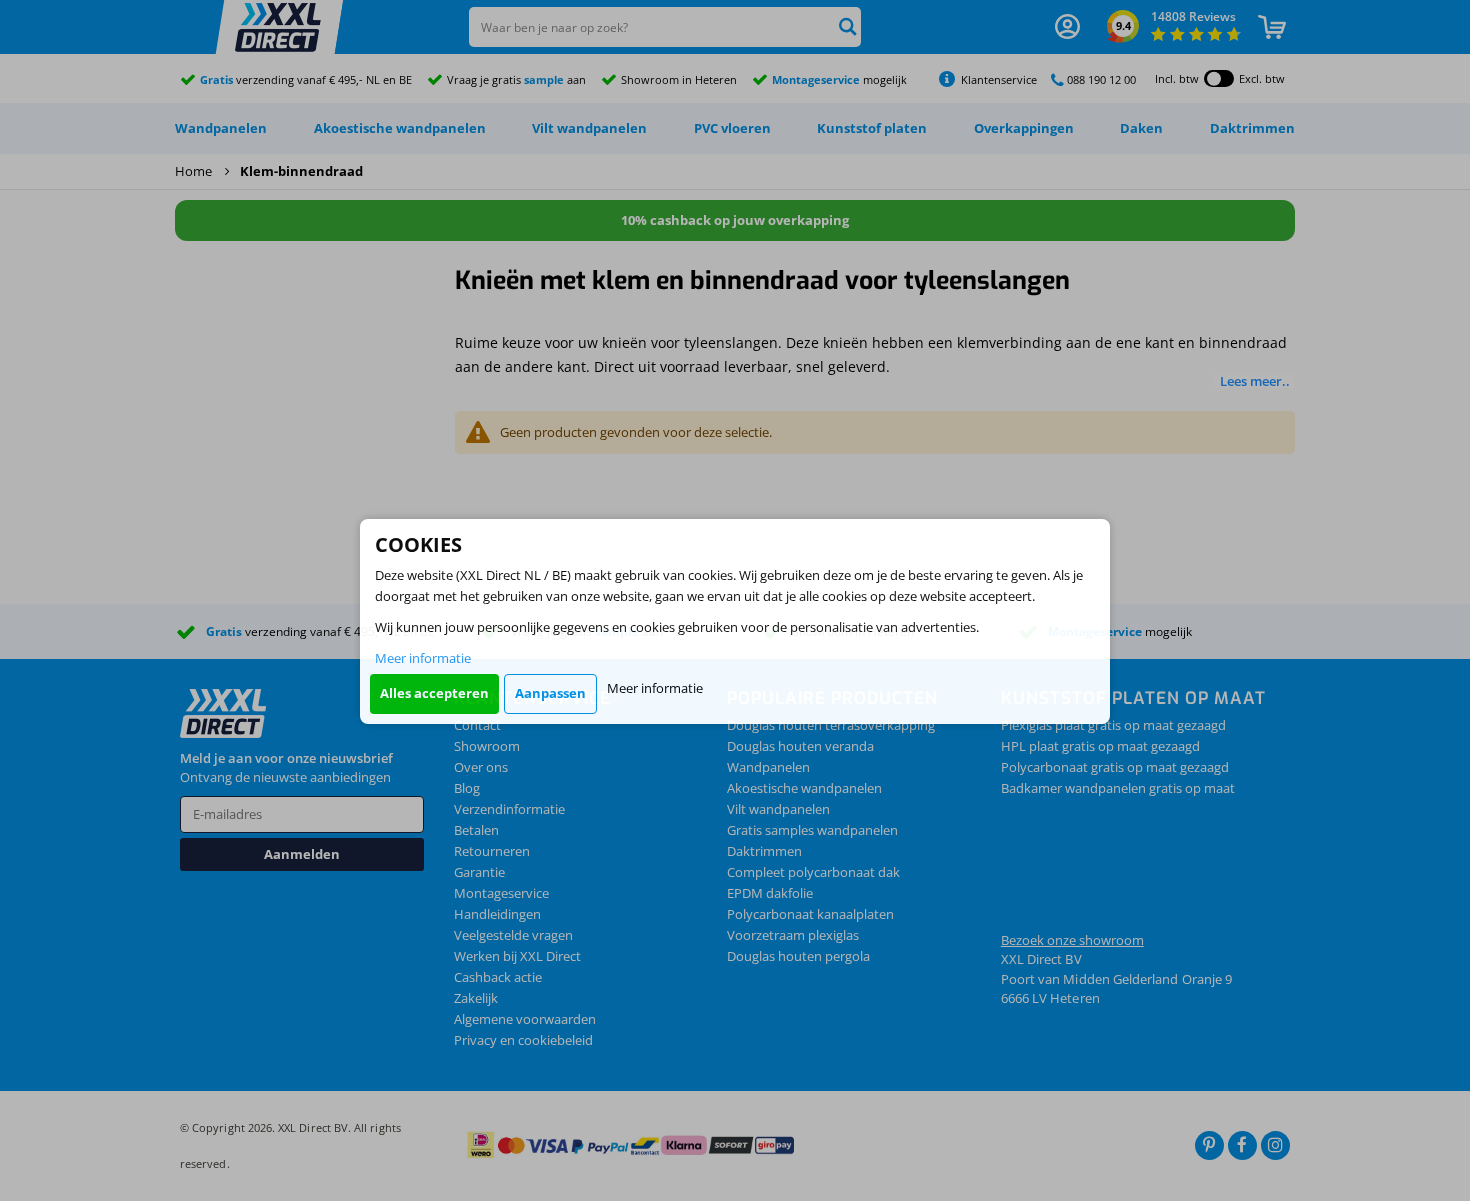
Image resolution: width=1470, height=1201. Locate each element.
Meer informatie (423, 658)
